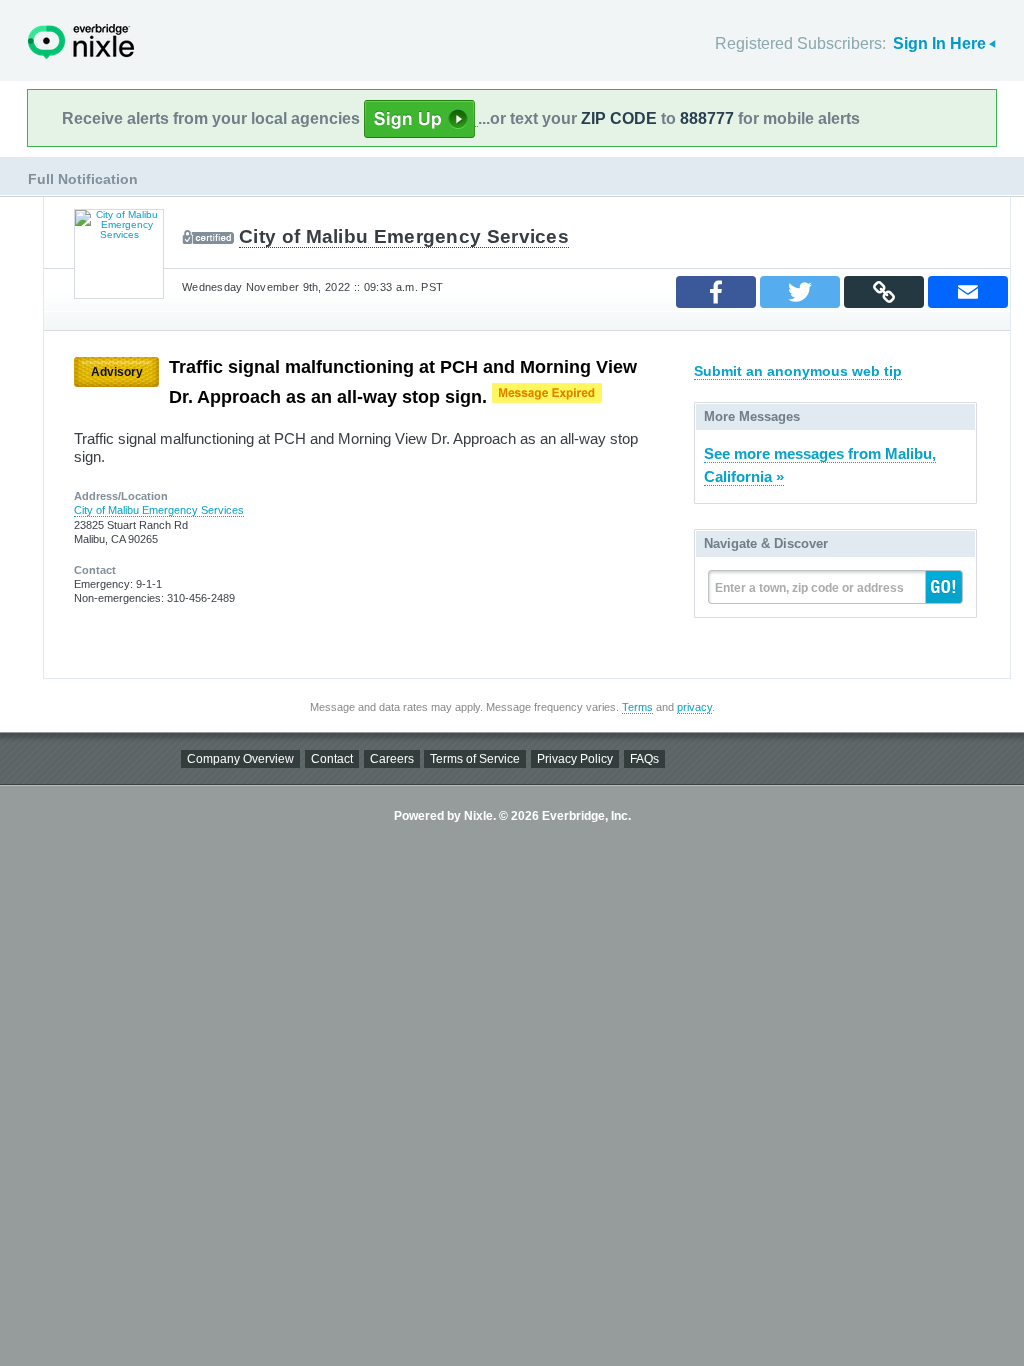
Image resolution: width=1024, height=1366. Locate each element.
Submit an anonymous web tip (798, 371)
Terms (637, 707)
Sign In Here (939, 43)
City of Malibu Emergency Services (404, 236)
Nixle (81, 41)
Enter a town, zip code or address (809, 588)
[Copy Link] (884, 292)
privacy (694, 707)
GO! (944, 587)
